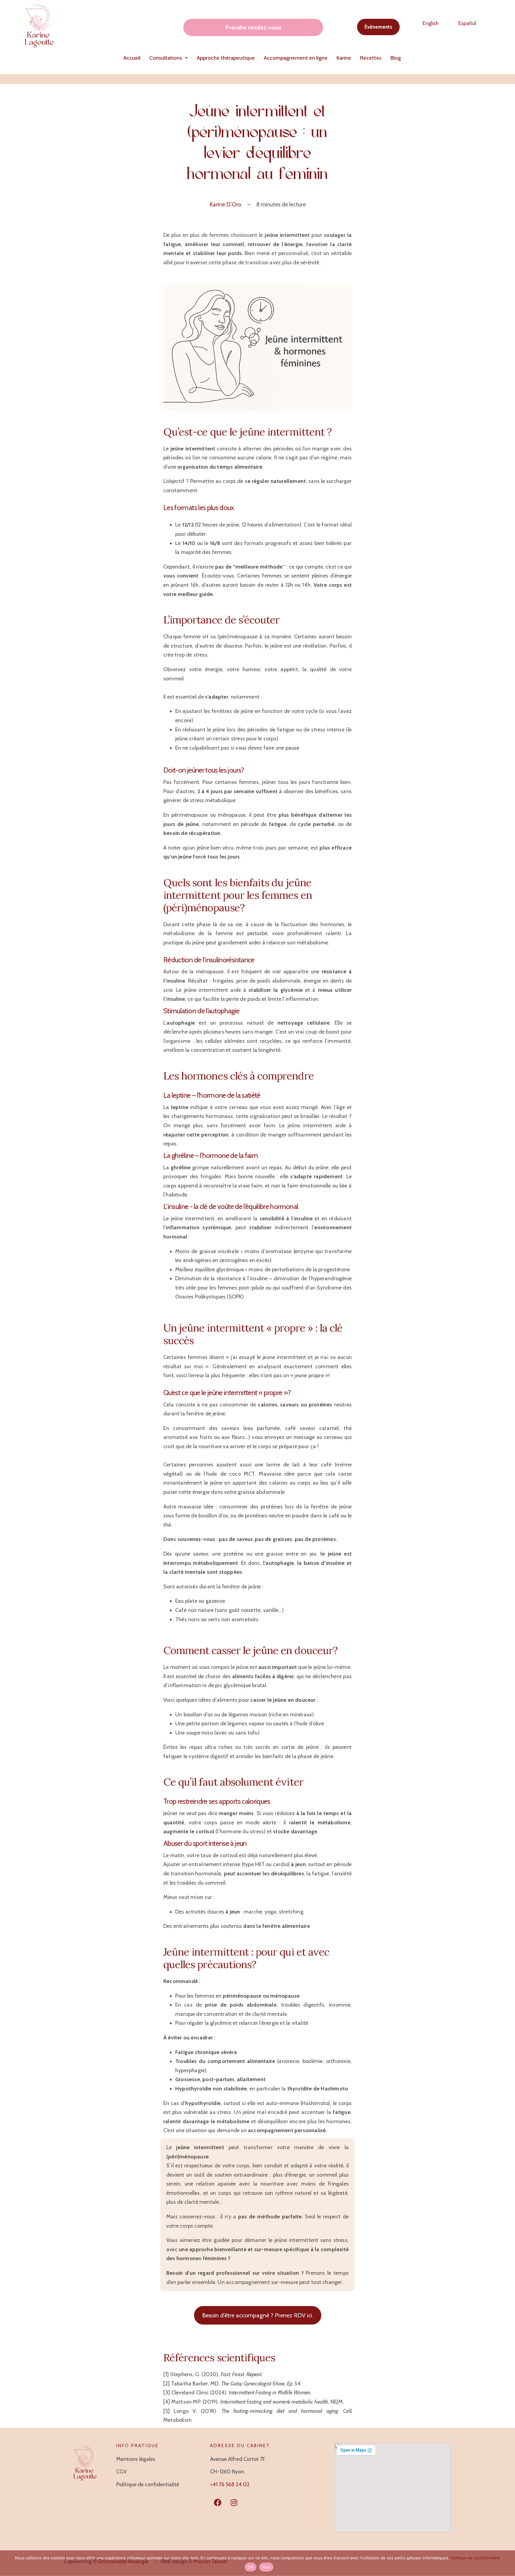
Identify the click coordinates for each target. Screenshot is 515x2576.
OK (250, 2567)
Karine (344, 58)
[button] (169, 58)
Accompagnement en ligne (296, 58)
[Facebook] (218, 2503)
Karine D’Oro (225, 204)
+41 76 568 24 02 (230, 2484)
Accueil (132, 58)
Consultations (166, 58)
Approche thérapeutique (226, 58)
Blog (396, 58)
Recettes (371, 58)
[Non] (508, 2563)
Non (266, 2567)
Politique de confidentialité (476, 2558)
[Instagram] (234, 2503)
